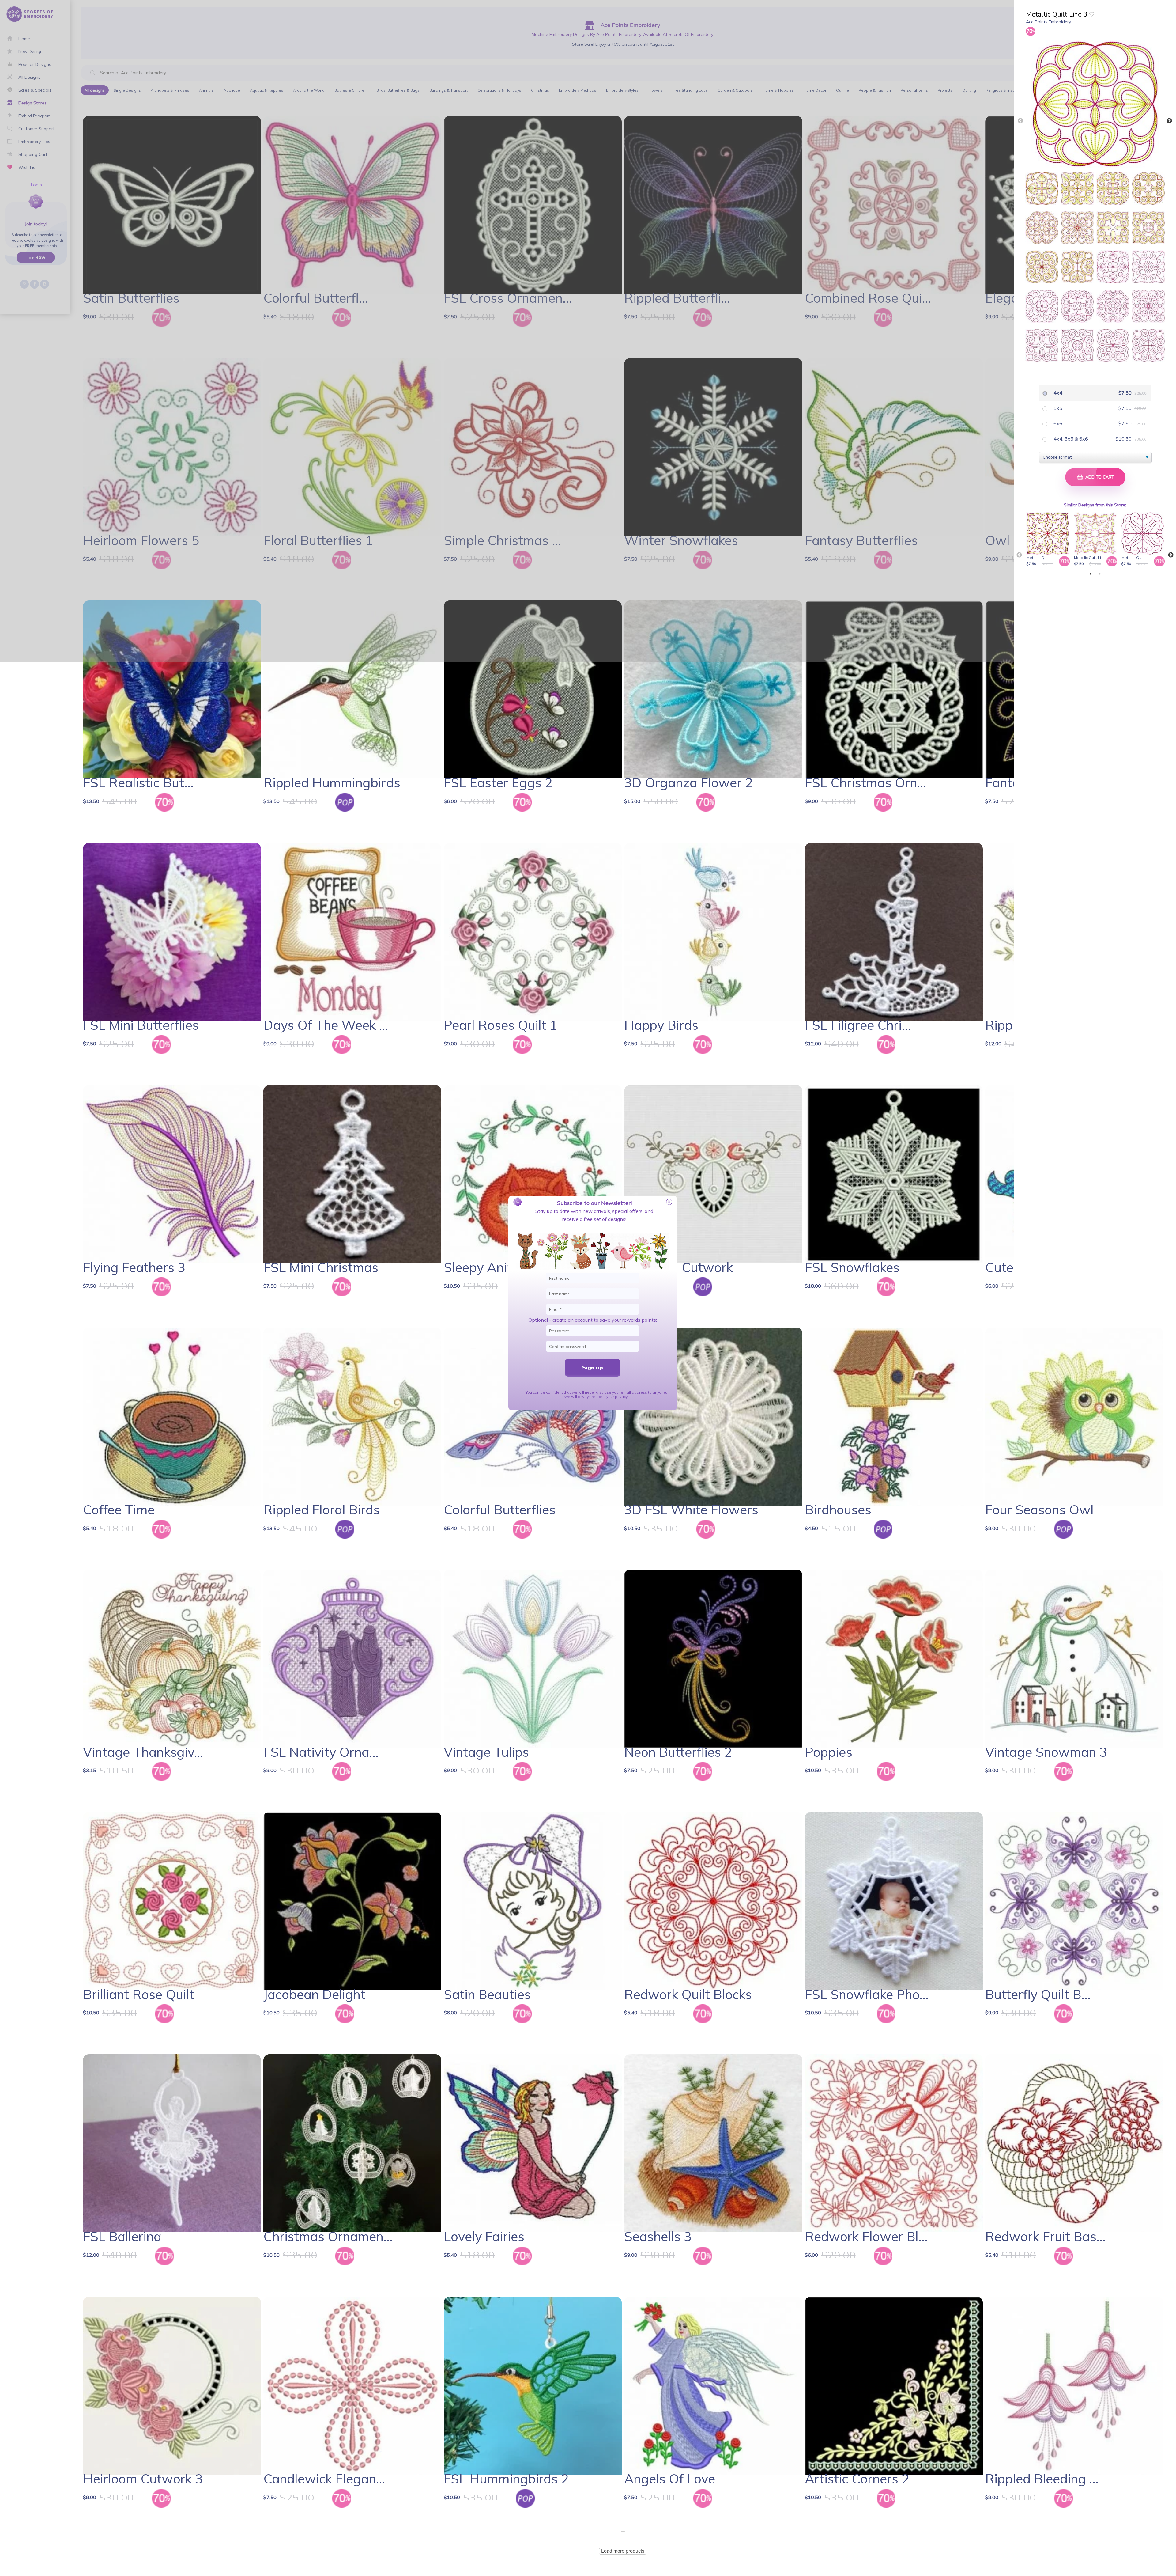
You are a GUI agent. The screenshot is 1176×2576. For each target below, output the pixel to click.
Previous (1020, 121)
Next (1169, 121)
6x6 (1057, 423)
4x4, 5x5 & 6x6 (1070, 439)
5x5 (1057, 408)
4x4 (1057, 393)
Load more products (623, 2551)
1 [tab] (1091, 574)
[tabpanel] (1049, 540)
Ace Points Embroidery (1048, 22)
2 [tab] (1100, 574)
